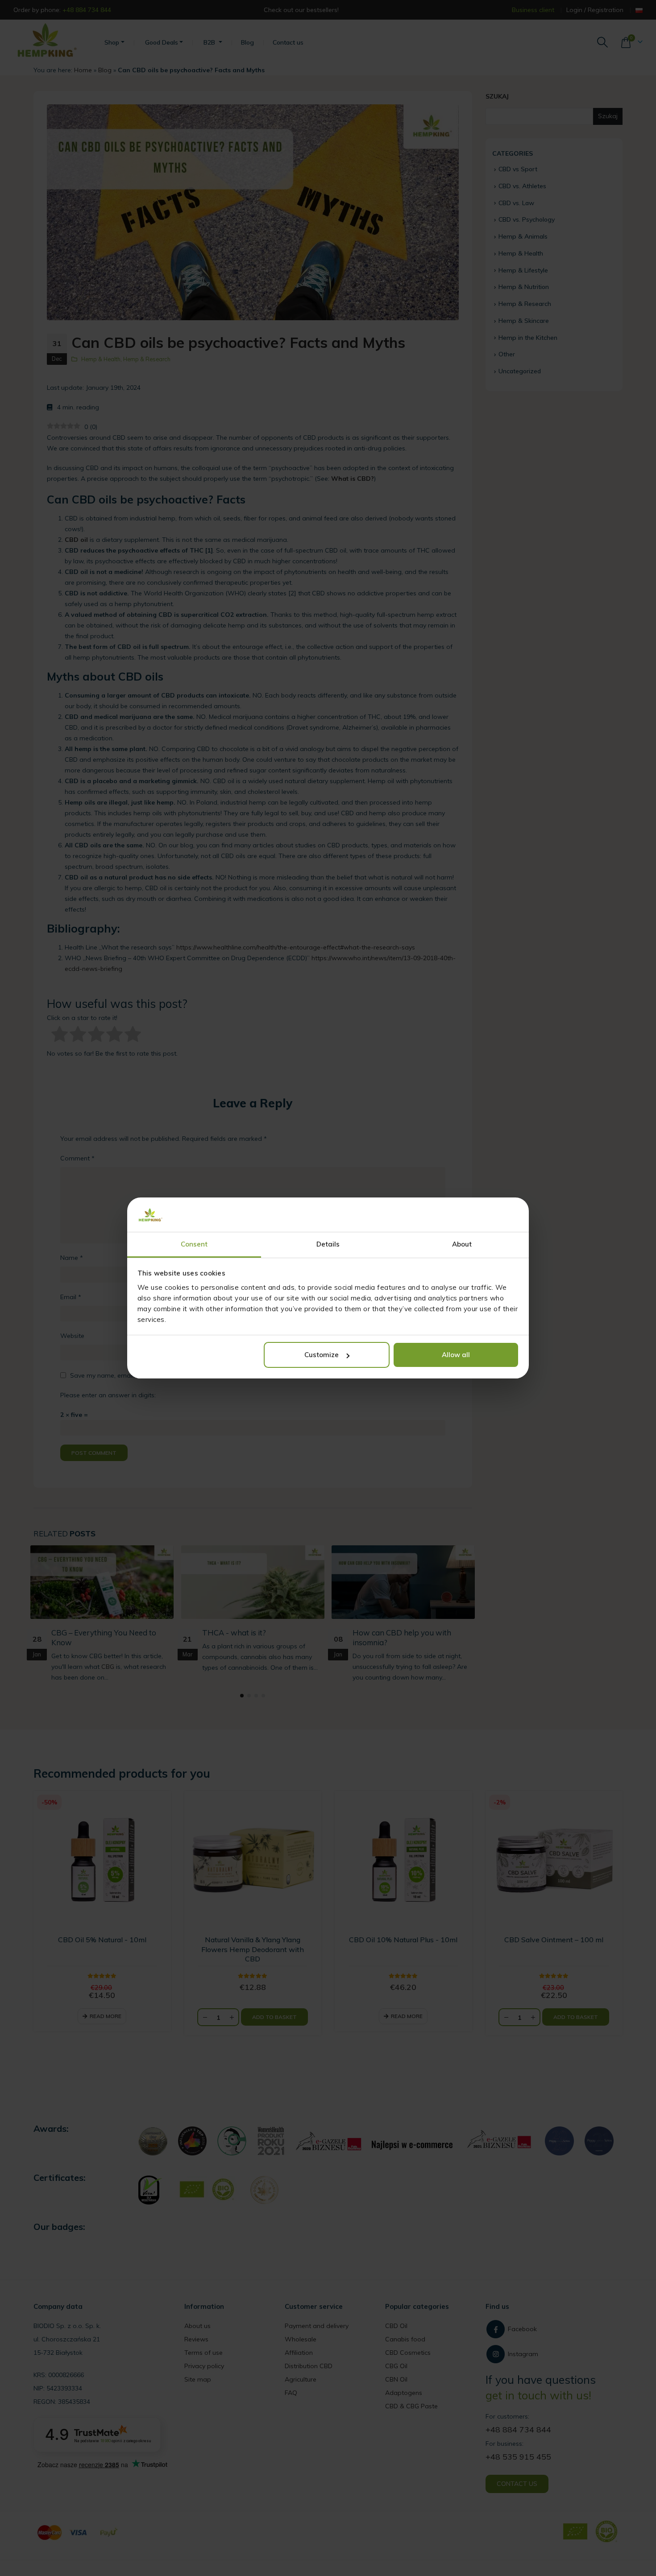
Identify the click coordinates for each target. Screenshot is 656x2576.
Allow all (456, 1355)
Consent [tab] (194, 1244)
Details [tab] (328, 1244)
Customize (322, 1355)
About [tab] (462, 1244)
